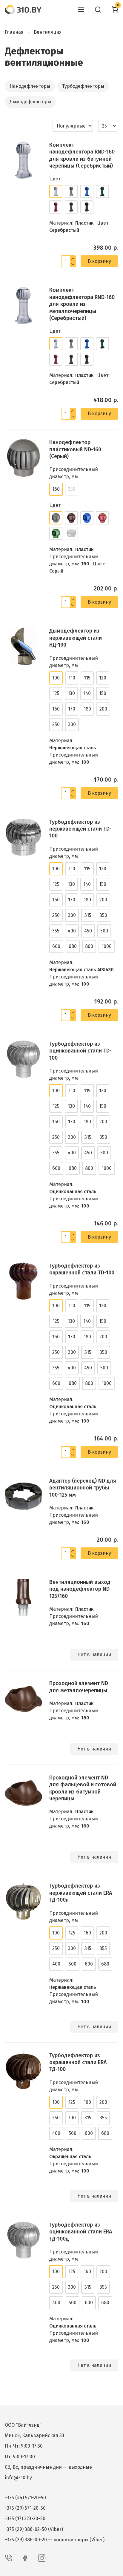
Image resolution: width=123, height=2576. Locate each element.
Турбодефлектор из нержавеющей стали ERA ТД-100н (81, 1893)
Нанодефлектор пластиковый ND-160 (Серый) (75, 449)
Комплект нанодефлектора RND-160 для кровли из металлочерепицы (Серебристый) (82, 304)
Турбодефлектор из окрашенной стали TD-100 (82, 1269)
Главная (14, 32)
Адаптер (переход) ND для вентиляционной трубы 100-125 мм (83, 1488)
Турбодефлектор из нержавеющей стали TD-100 (80, 829)
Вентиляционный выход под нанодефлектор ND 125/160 (80, 1589)
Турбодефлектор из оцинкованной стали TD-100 (80, 1051)
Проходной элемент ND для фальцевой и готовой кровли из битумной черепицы (83, 1788)
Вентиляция (48, 32)
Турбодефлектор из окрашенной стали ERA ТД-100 (78, 2062)
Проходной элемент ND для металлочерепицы (79, 1687)
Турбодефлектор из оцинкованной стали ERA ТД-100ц (81, 2232)
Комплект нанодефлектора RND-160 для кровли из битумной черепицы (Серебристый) (82, 155)
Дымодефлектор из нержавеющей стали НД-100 (76, 638)
